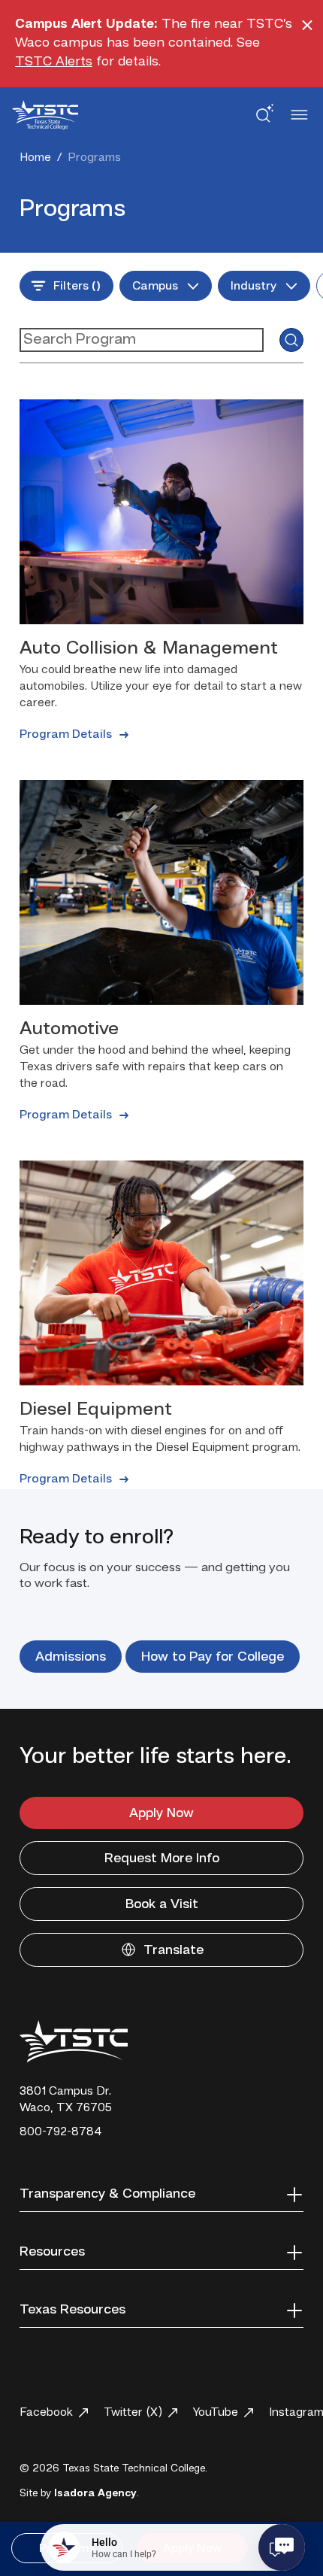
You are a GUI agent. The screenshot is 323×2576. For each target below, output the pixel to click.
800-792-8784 (61, 2132)
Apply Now (161, 1813)
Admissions (71, 1657)
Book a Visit (162, 1904)
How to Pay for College (213, 1657)
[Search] (291, 340)
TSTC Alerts (54, 62)
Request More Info (162, 1858)
